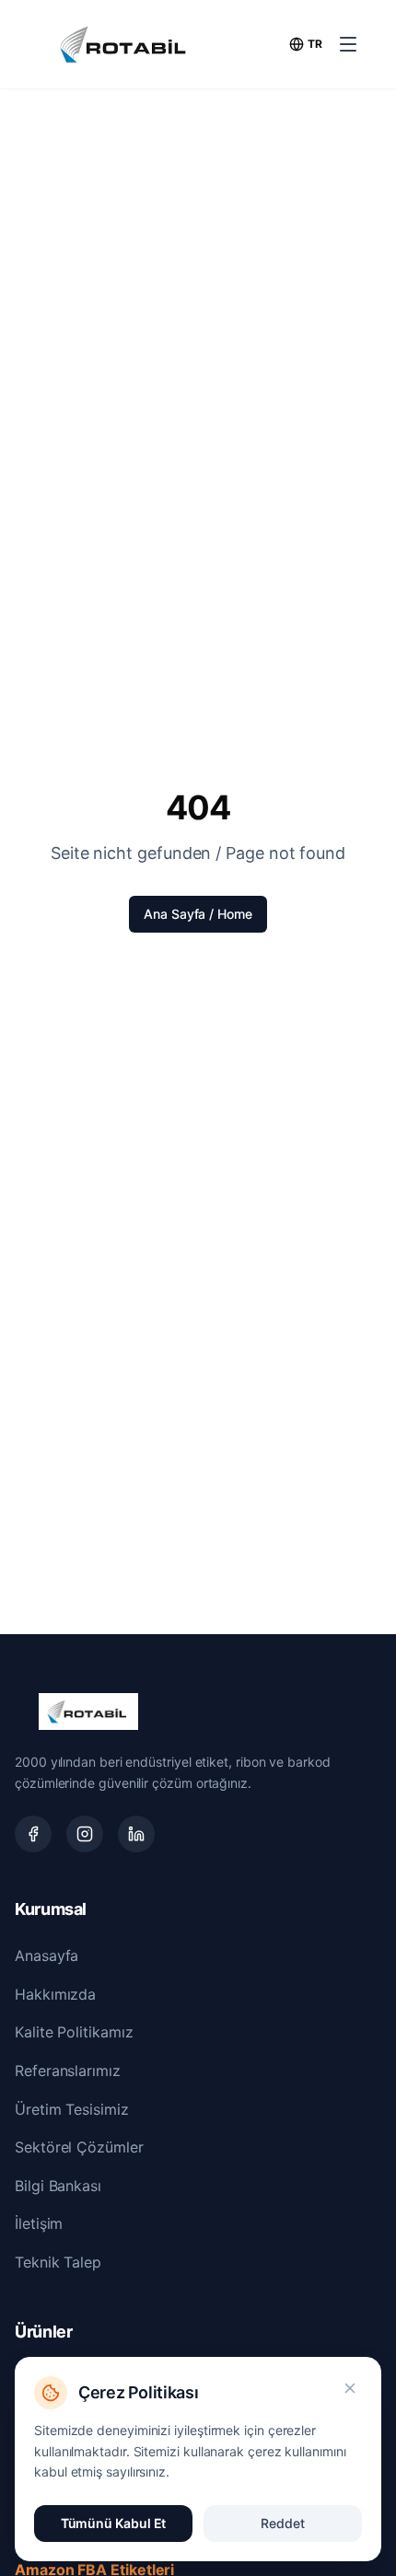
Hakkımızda (55, 1994)
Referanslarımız (68, 2071)
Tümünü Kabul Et (114, 2523)
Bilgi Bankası (58, 2186)
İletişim (39, 2223)
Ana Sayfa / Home (198, 914)
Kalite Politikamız (74, 2032)
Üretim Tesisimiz (72, 2109)
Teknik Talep (58, 2262)
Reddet (283, 2523)
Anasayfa (47, 1955)
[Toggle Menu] (348, 44)
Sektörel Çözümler (79, 2147)
